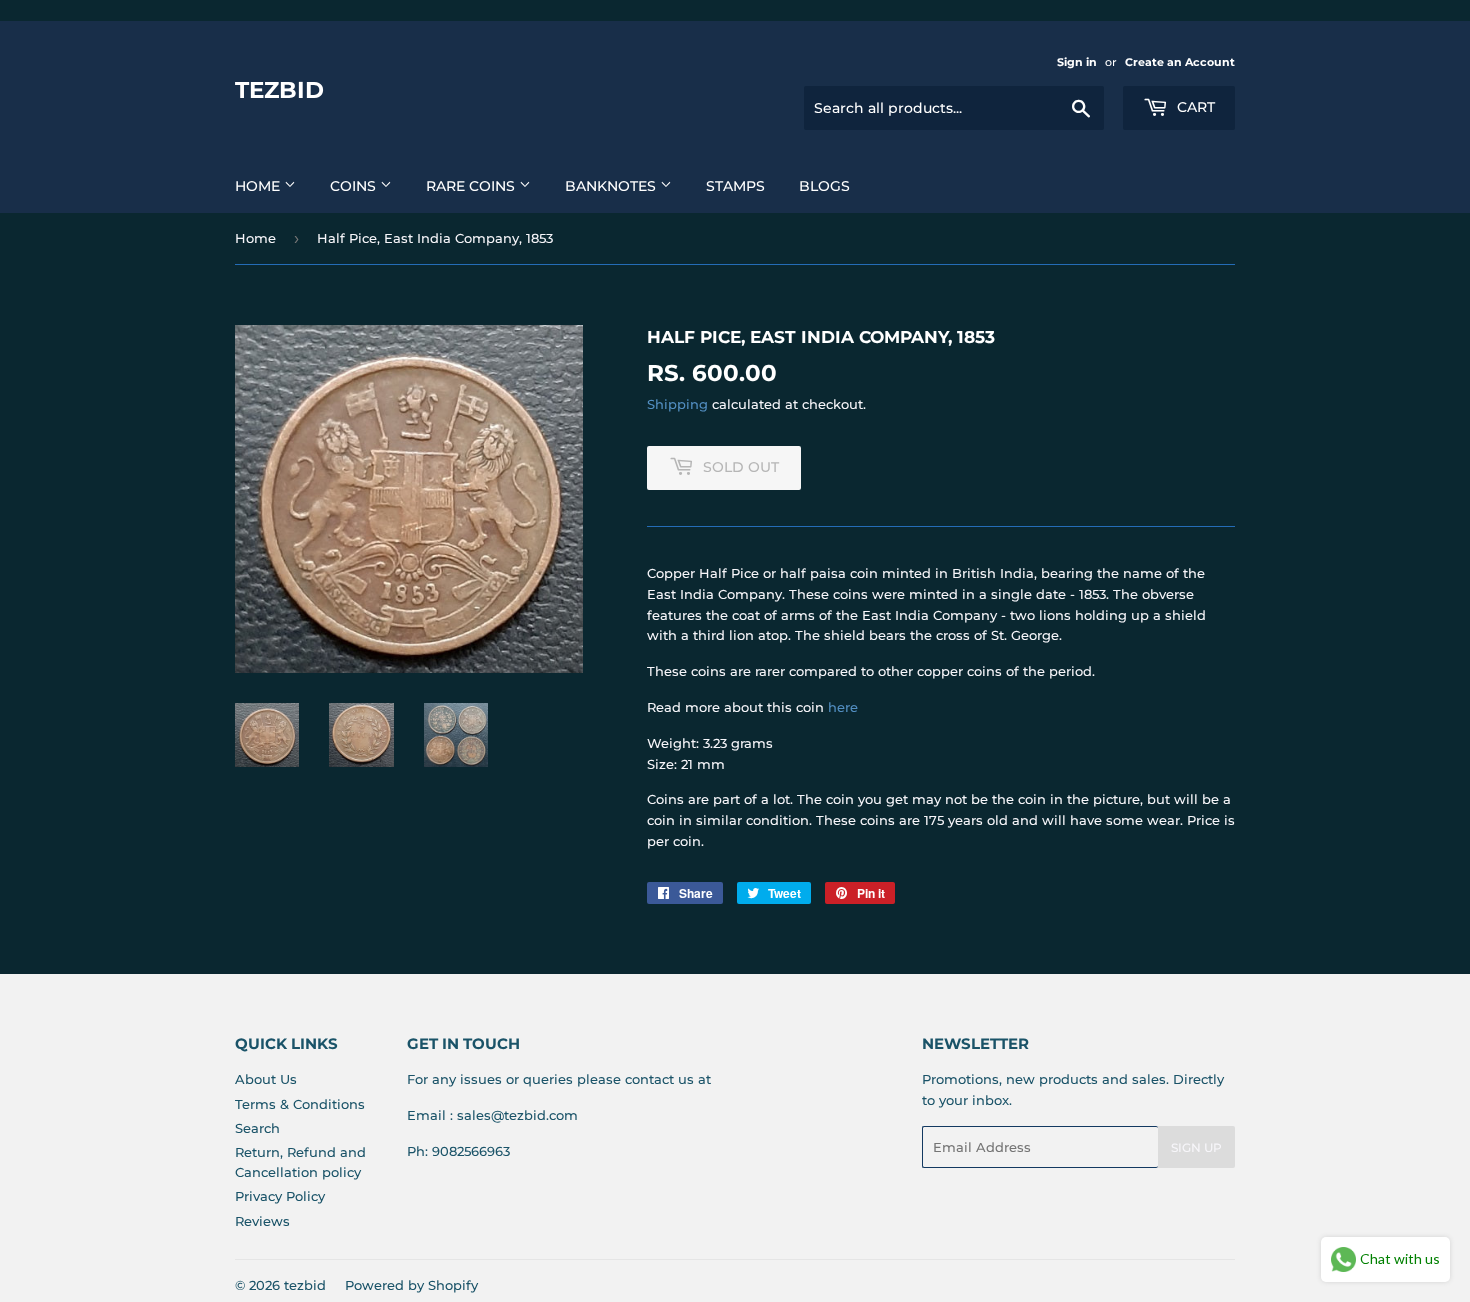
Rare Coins (472, 186)
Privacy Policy (280, 1196)
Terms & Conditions (300, 1104)
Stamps (735, 186)
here (843, 707)
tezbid (279, 90)
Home (259, 186)
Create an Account (1180, 62)
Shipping (677, 404)
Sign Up (1196, 1147)
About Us (266, 1079)
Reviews (262, 1221)
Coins (355, 186)
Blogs (824, 186)
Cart (1194, 107)
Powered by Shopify (411, 1285)
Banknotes (612, 186)
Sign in (1077, 62)
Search (257, 1128)
